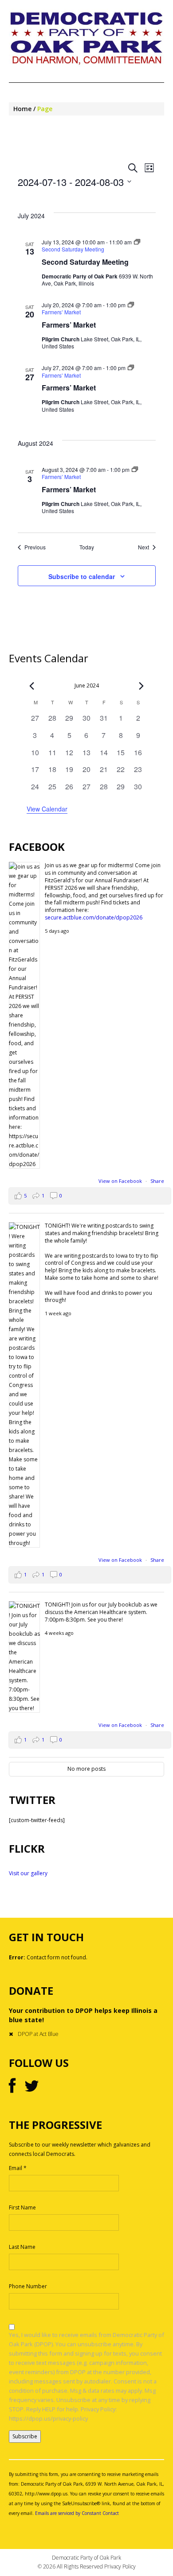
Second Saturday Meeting (85, 262)
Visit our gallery (28, 1873)
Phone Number (28, 2286)
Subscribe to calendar (82, 576)
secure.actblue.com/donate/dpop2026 (94, 917)
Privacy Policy (120, 2566)
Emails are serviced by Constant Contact (77, 2513)
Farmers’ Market (69, 325)
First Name (22, 2207)
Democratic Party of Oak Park (86, 2558)
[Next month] (142, 686)
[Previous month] (32, 686)
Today (87, 547)
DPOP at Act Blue (38, 2034)
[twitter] (32, 2086)
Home (22, 109)
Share (157, 1181)
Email (18, 2168)
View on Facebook (121, 1181)
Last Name (22, 2247)
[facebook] (12, 2086)
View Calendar (47, 809)
